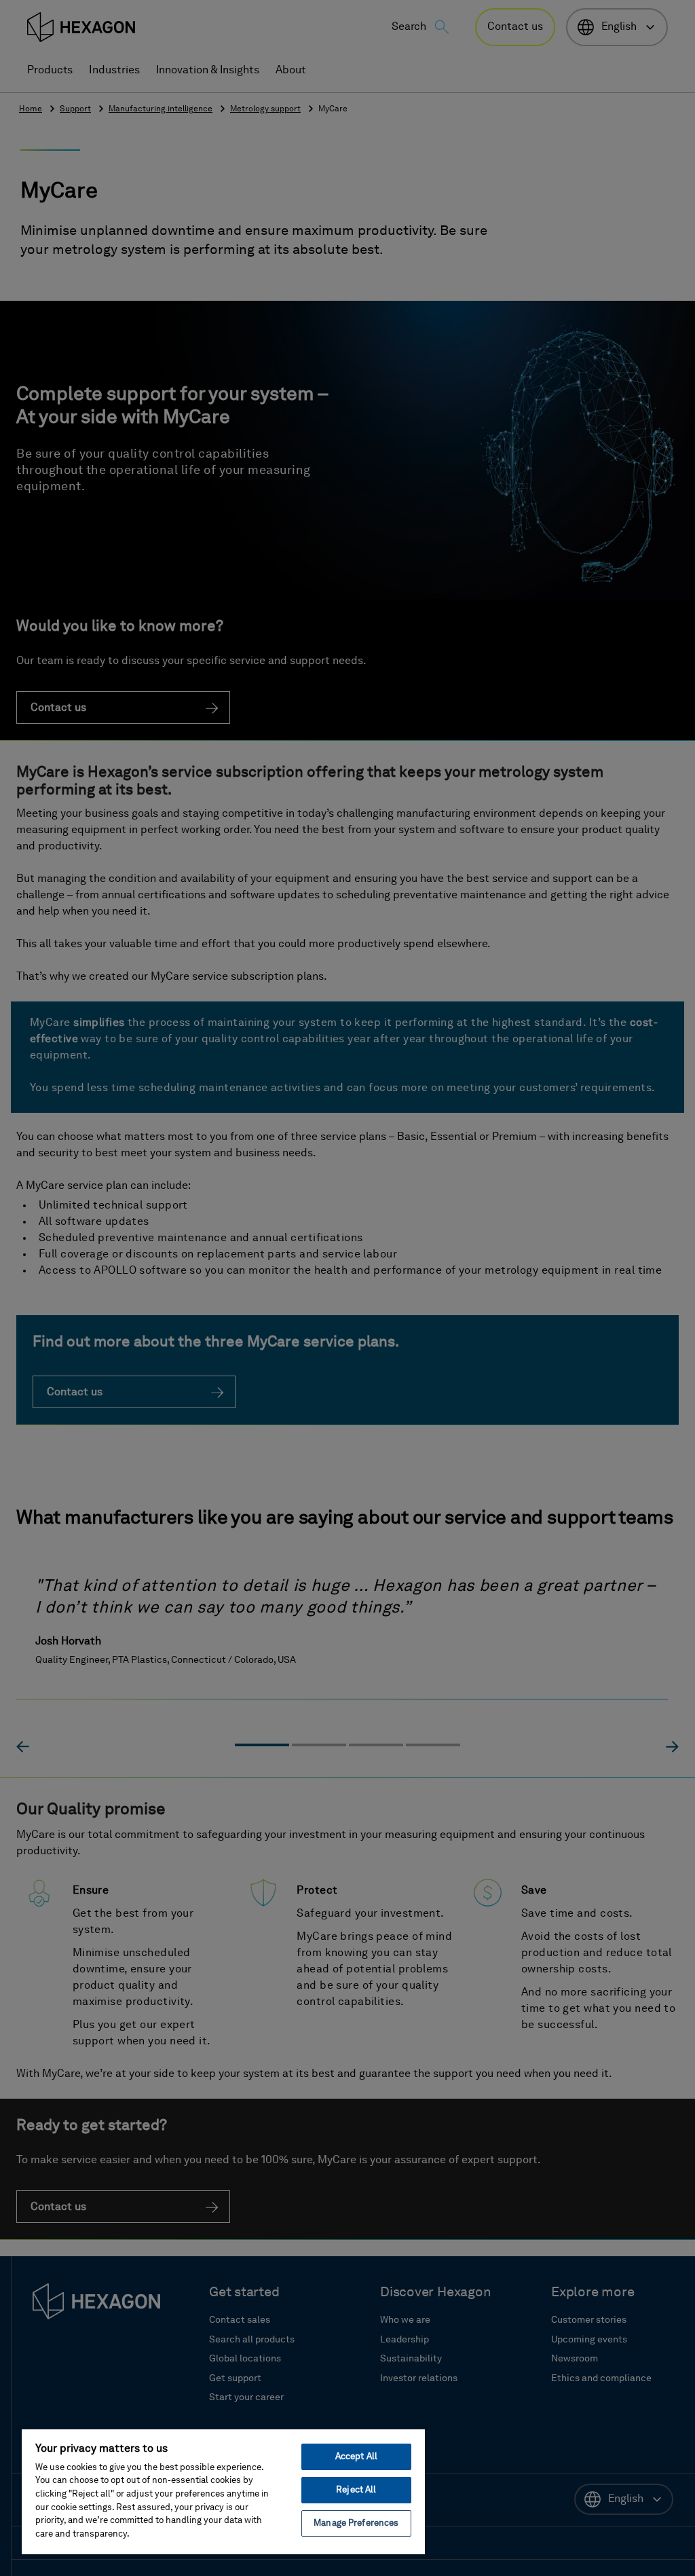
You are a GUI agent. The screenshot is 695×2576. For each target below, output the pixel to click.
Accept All (356, 2457)
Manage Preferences (356, 2523)
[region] (223, 2491)
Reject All (356, 2490)
